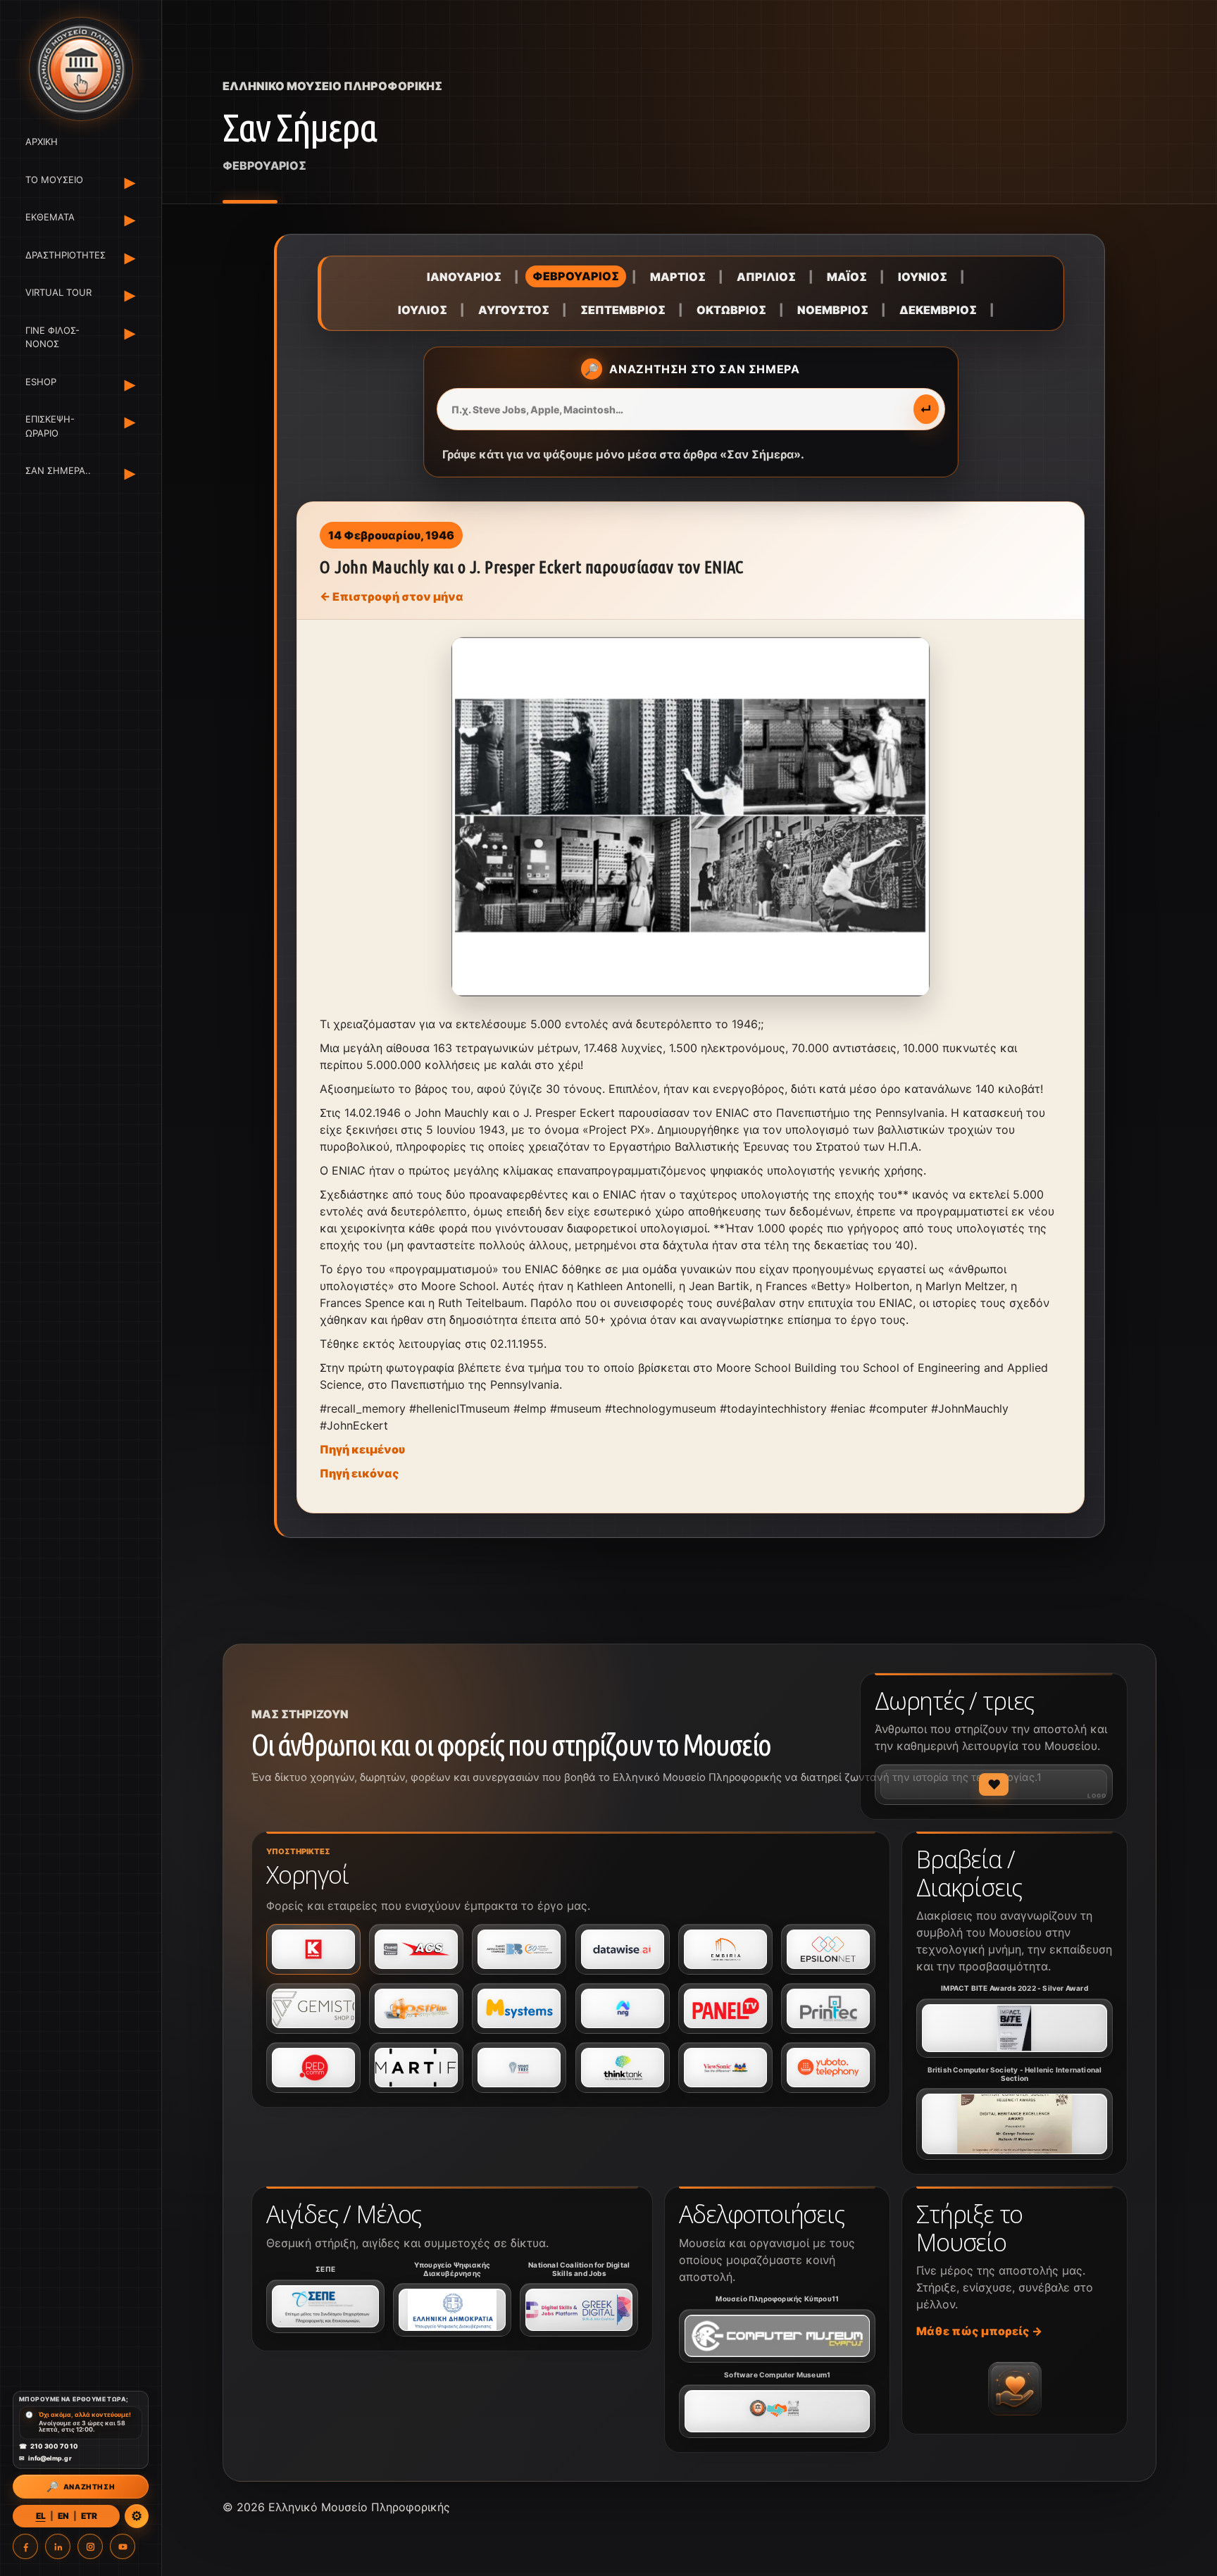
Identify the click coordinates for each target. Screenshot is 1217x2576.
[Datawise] (623, 1949)
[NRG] (623, 2008)
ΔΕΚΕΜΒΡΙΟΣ (938, 310)
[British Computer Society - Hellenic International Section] (1015, 2124)
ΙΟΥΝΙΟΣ (923, 277)
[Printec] (828, 2008)
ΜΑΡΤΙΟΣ (678, 277)
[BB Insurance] (519, 1949)
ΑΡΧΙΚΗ (42, 142)
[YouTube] (123, 2546)
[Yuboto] (828, 2068)
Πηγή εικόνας (360, 1473)
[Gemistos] (313, 2008)
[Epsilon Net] (828, 1949)
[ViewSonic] (725, 2068)
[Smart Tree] (519, 2068)
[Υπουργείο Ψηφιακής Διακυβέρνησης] (452, 2310)
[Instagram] (90, 2546)
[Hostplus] (416, 2008)
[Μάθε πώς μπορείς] (1015, 2389)
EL (41, 2516)
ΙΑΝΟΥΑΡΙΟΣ (464, 277)
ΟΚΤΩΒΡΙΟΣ (731, 310)
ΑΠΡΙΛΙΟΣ (766, 277)
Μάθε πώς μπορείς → (979, 2331)
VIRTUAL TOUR (58, 292)
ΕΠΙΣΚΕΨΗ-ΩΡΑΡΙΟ (50, 426)
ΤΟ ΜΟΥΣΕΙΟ (54, 180)
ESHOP (41, 382)
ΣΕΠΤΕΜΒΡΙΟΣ (623, 310)
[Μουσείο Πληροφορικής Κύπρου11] (777, 2336)
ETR (89, 2516)
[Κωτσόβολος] (313, 1949)
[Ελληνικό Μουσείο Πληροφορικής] (81, 69)
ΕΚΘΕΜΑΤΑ (50, 217)
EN (63, 2516)
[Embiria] (725, 1949)
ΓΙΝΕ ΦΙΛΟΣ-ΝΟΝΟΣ (52, 337)
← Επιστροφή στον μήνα (392, 596)
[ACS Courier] (416, 1949)
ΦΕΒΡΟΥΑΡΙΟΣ (576, 276)
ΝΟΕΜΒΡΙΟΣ (833, 310)
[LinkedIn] (58, 2546)
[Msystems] (519, 2008)
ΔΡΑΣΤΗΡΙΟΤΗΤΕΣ (63, 255)
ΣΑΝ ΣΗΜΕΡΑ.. (58, 470)
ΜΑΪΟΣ (847, 277)
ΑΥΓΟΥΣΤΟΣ (514, 310)
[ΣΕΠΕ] (325, 2306)
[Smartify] (416, 2068)
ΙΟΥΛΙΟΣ (423, 310)
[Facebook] (25, 2546)
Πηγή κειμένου (362, 1449)
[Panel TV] (725, 2008)
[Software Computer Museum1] (777, 2411)
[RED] (313, 2068)
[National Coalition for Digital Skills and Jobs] (579, 2310)
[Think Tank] (623, 2068)
